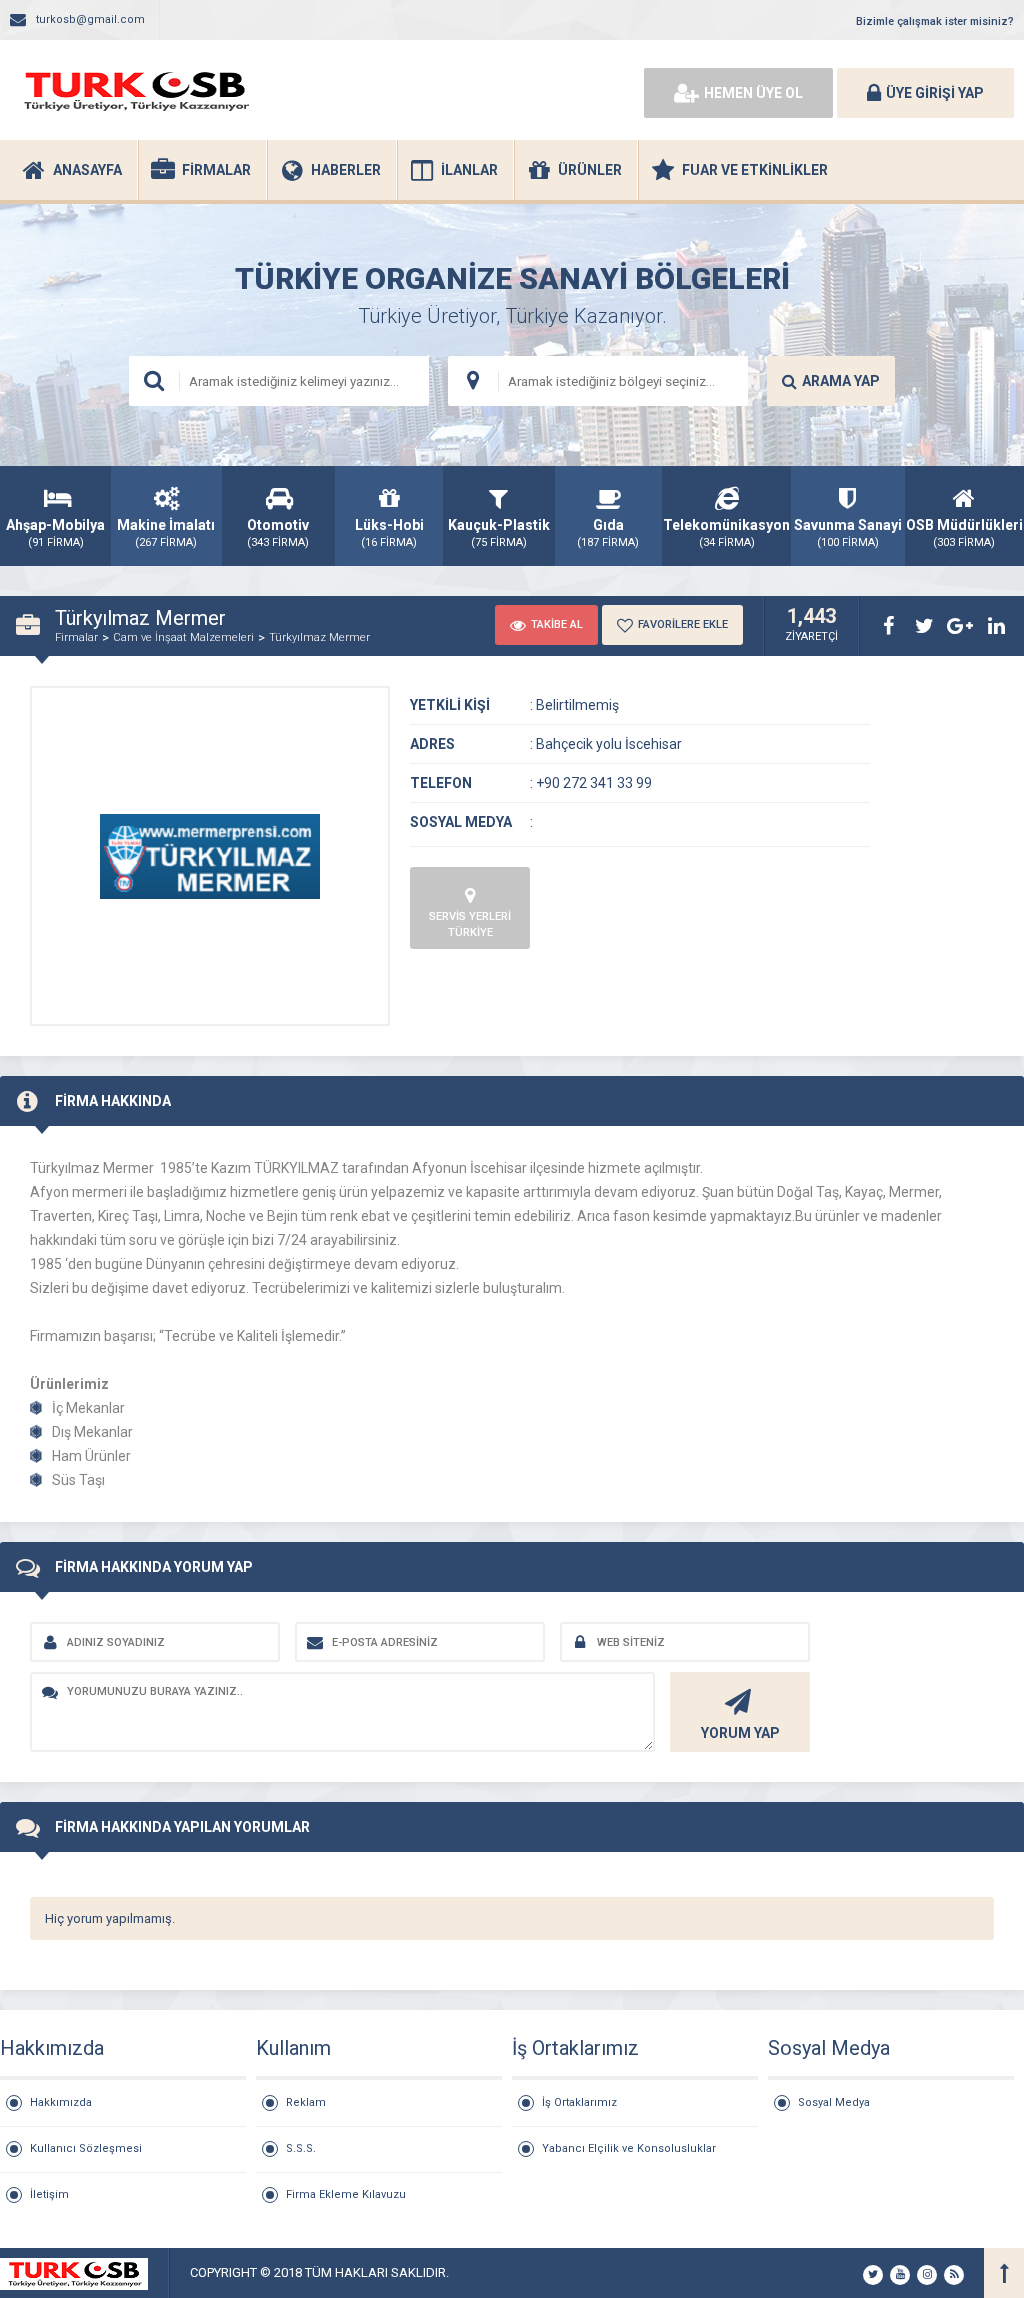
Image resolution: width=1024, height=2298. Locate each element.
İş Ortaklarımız (579, 2102)
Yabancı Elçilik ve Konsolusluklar (629, 2148)
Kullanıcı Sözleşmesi (86, 2148)
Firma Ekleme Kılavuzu (346, 2194)
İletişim (49, 2194)
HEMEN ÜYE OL (753, 93)
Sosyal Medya (834, 2102)
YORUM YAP (740, 1733)
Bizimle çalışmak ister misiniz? (935, 21)
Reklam (306, 2102)
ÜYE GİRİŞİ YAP (935, 93)
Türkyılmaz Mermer (319, 637)
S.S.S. (301, 2148)
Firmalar (76, 637)
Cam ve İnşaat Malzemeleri (183, 637)
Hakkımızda (61, 2102)
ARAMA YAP (841, 381)
